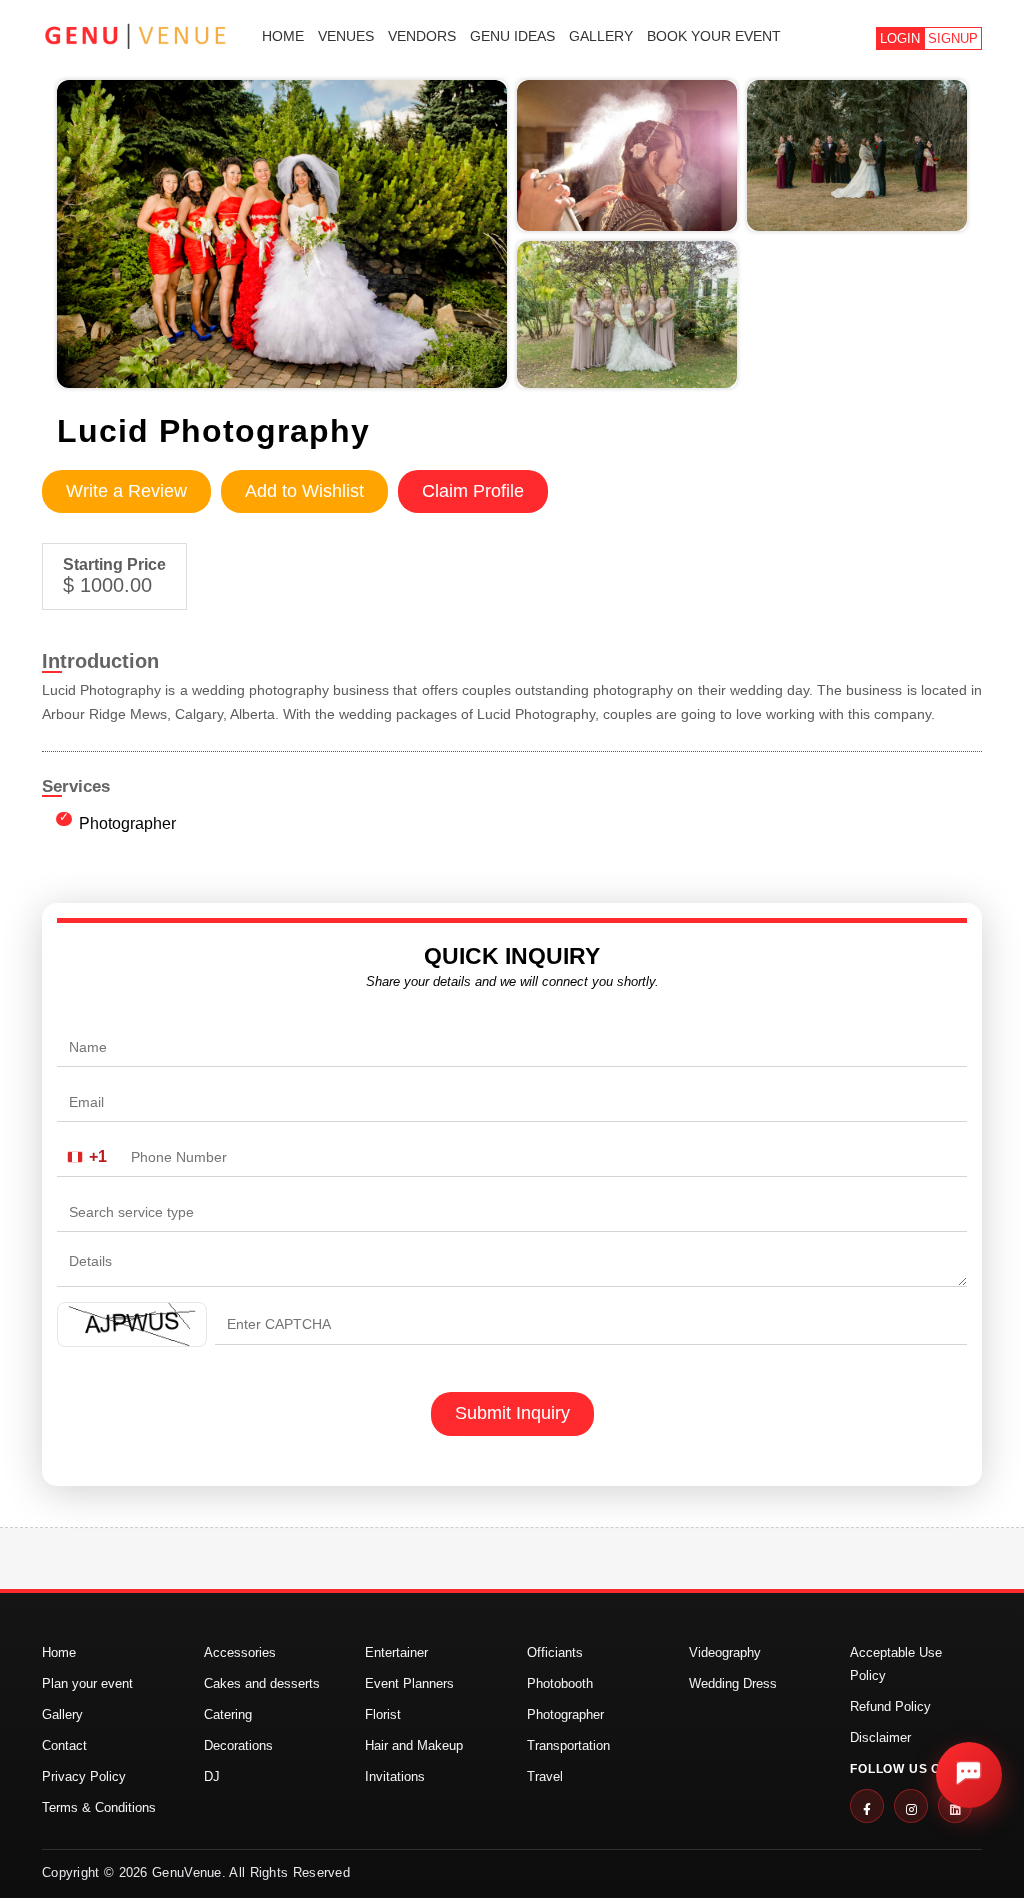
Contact (64, 1745)
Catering (228, 1714)
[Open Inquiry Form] (969, 1775)
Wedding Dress (733, 1683)
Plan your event (87, 1683)
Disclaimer (880, 1737)
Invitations (395, 1776)
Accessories (240, 1652)
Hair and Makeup (414, 1745)
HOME (283, 36)
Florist (383, 1714)
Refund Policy (890, 1706)
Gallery (62, 1714)
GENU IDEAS (512, 36)
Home (59, 1652)
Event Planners (409, 1683)
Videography (725, 1652)
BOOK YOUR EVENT (714, 36)
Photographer (127, 823)
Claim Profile (473, 491)
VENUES (346, 36)
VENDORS (422, 36)
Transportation (568, 1745)
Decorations (238, 1745)
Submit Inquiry (512, 1413)
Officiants (555, 1652)
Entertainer (396, 1652)
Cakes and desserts (262, 1683)
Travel (545, 1776)
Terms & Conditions (99, 1807)
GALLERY (601, 36)
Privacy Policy (84, 1776)
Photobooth (560, 1683)
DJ (212, 1776)
